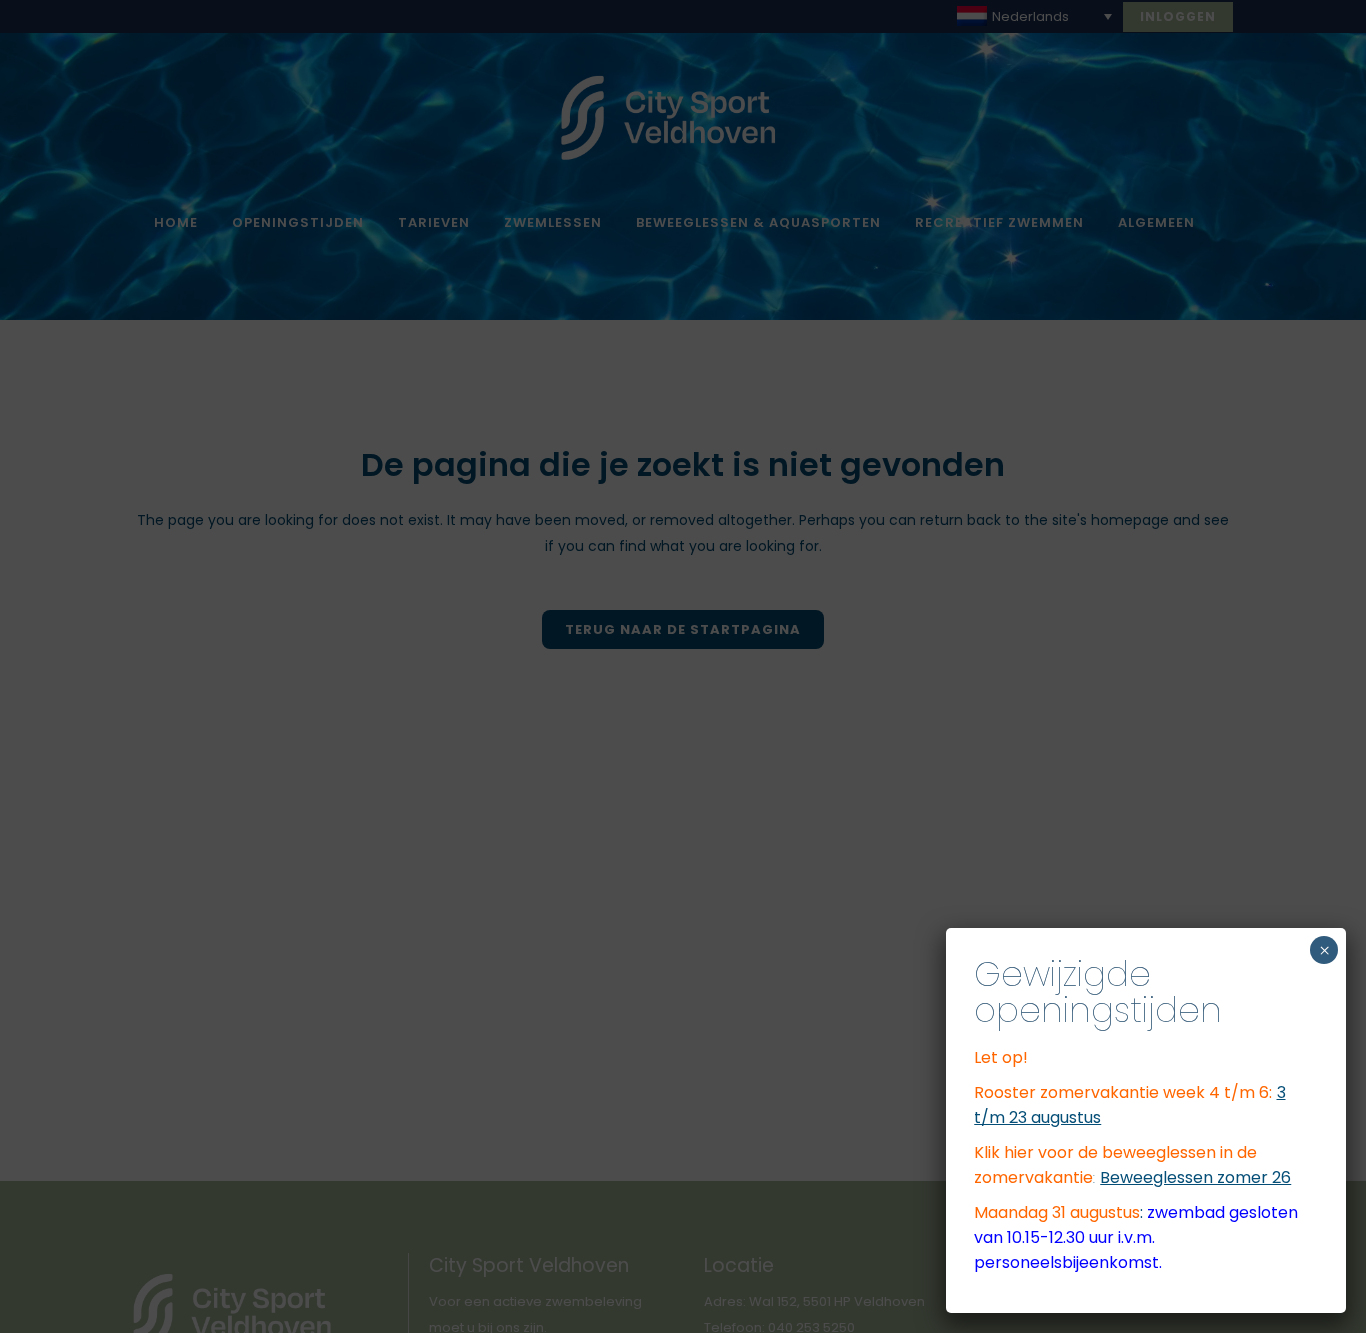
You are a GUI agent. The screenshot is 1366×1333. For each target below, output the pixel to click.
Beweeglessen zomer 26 (1195, 1177)
